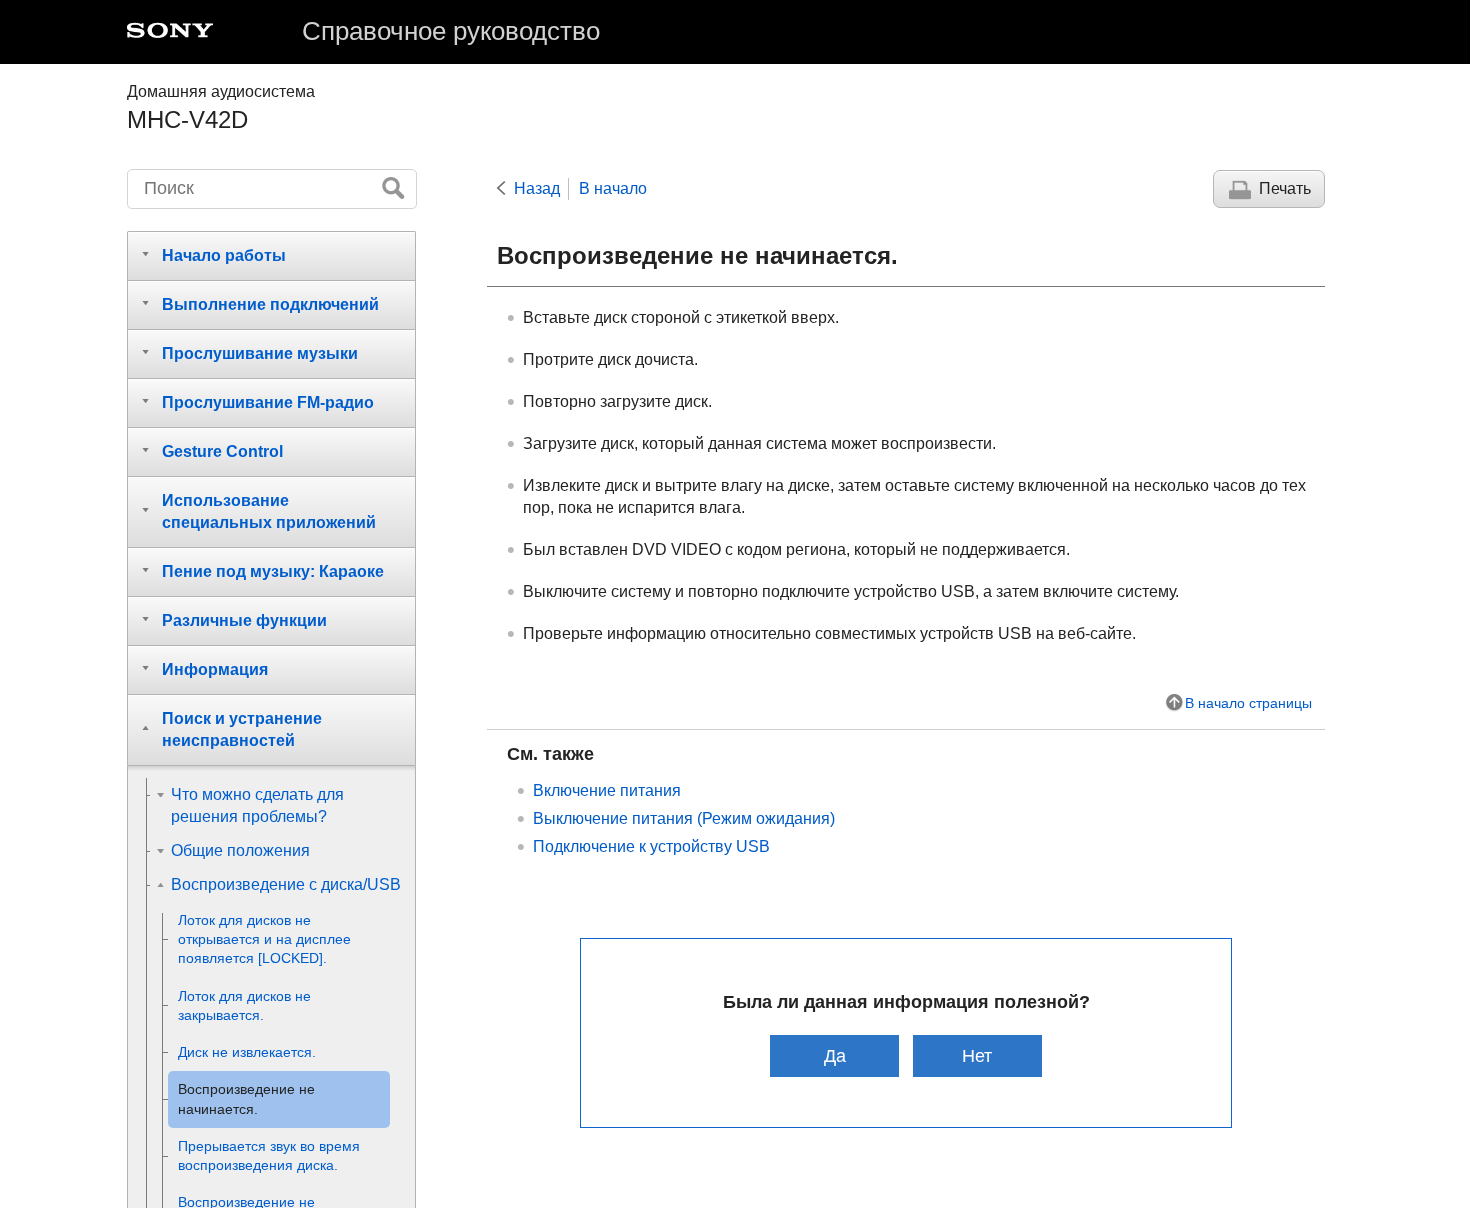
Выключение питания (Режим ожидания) (684, 818)
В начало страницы (1248, 703)
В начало (613, 188)
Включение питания (607, 790)
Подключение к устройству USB (651, 846)
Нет (977, 1055)
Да (835, 1055)
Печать (1285, 188)
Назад (537, 188)
